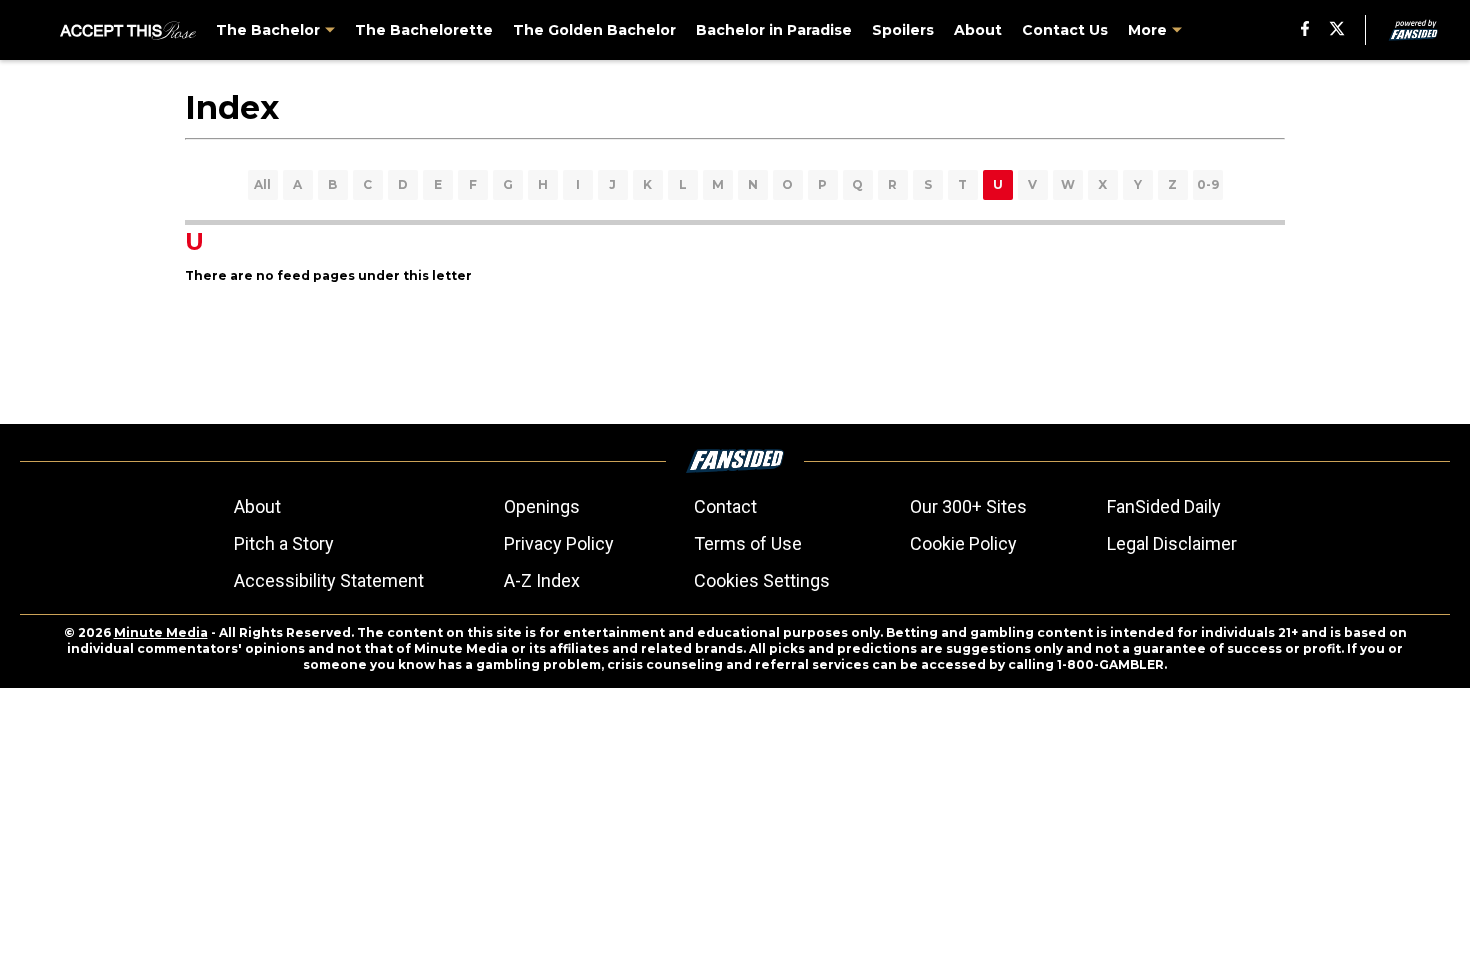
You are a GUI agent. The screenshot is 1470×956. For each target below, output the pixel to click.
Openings (542, 506)
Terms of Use (748, 543)
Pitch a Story (284, 543)
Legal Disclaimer (1172, 543)
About (257, 506)
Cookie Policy (963, 543)
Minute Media (161, 632)
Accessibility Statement (329, 580)
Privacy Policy (559, 543)
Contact (725, 506)
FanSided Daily (1164, 506)
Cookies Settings (762, 580)
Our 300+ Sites (968, 506)
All (262, 184)
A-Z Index (542, 580)
